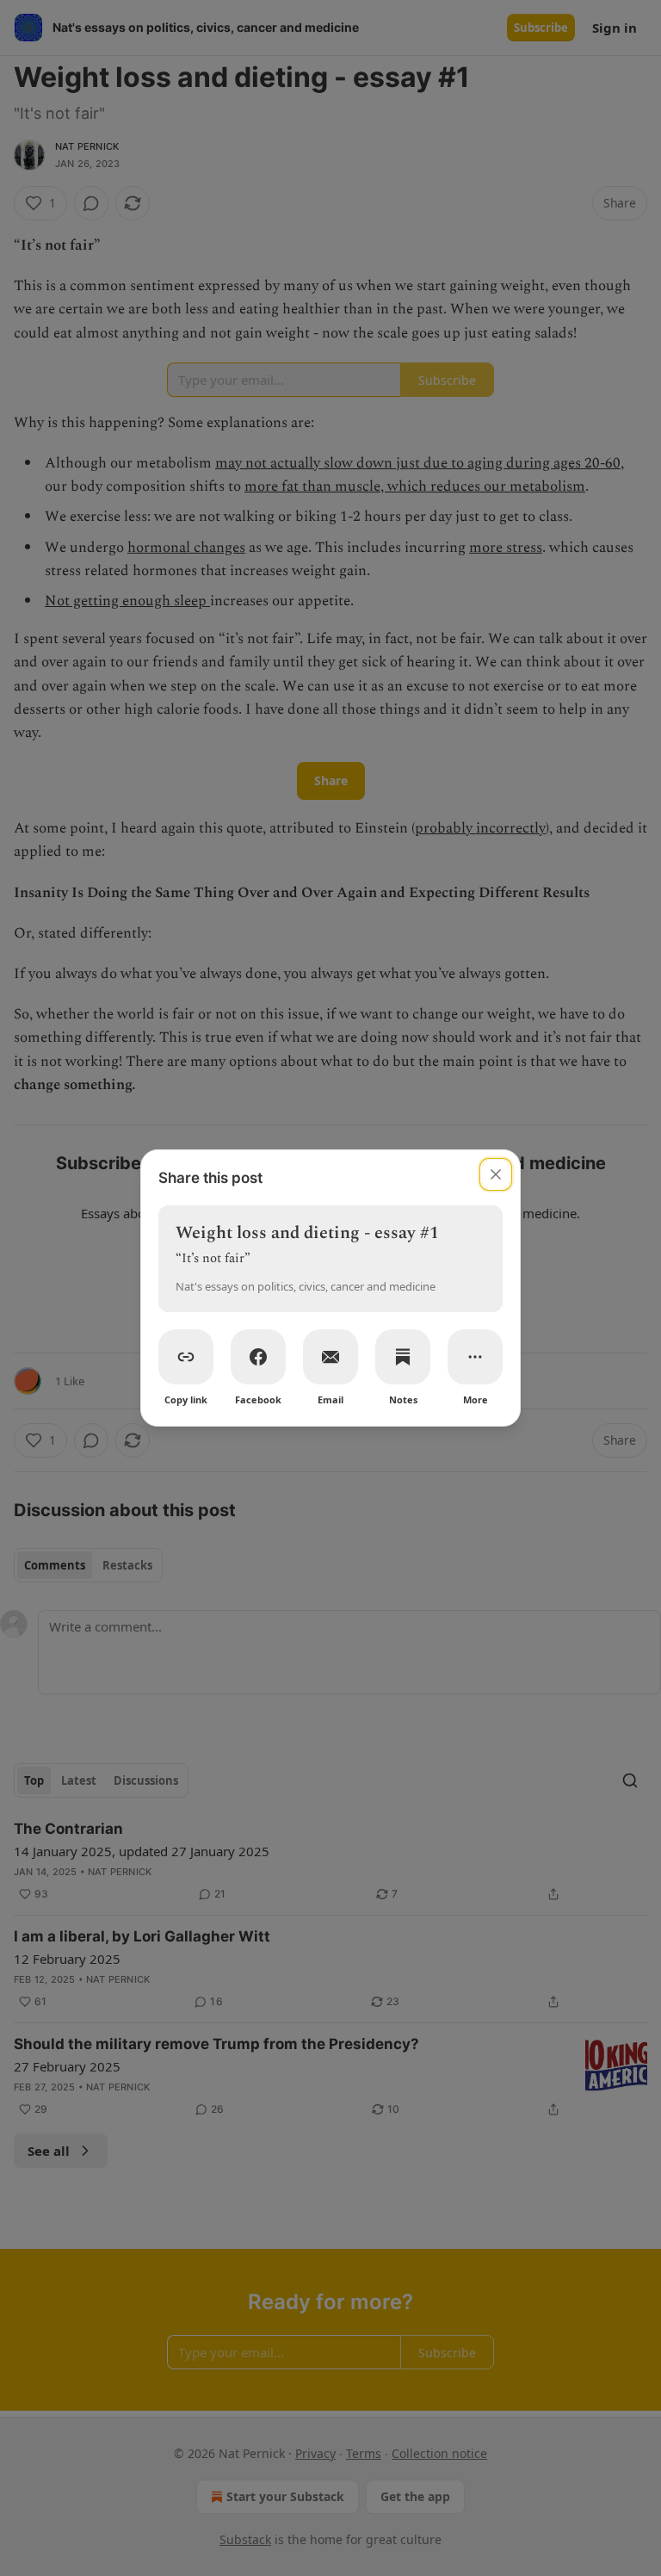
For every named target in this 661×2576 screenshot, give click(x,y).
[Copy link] (186, 1357)
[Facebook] (258, 1357)
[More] (475, 1357)
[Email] (330, 1357)
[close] (496, 1174)
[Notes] (403, 1357)
